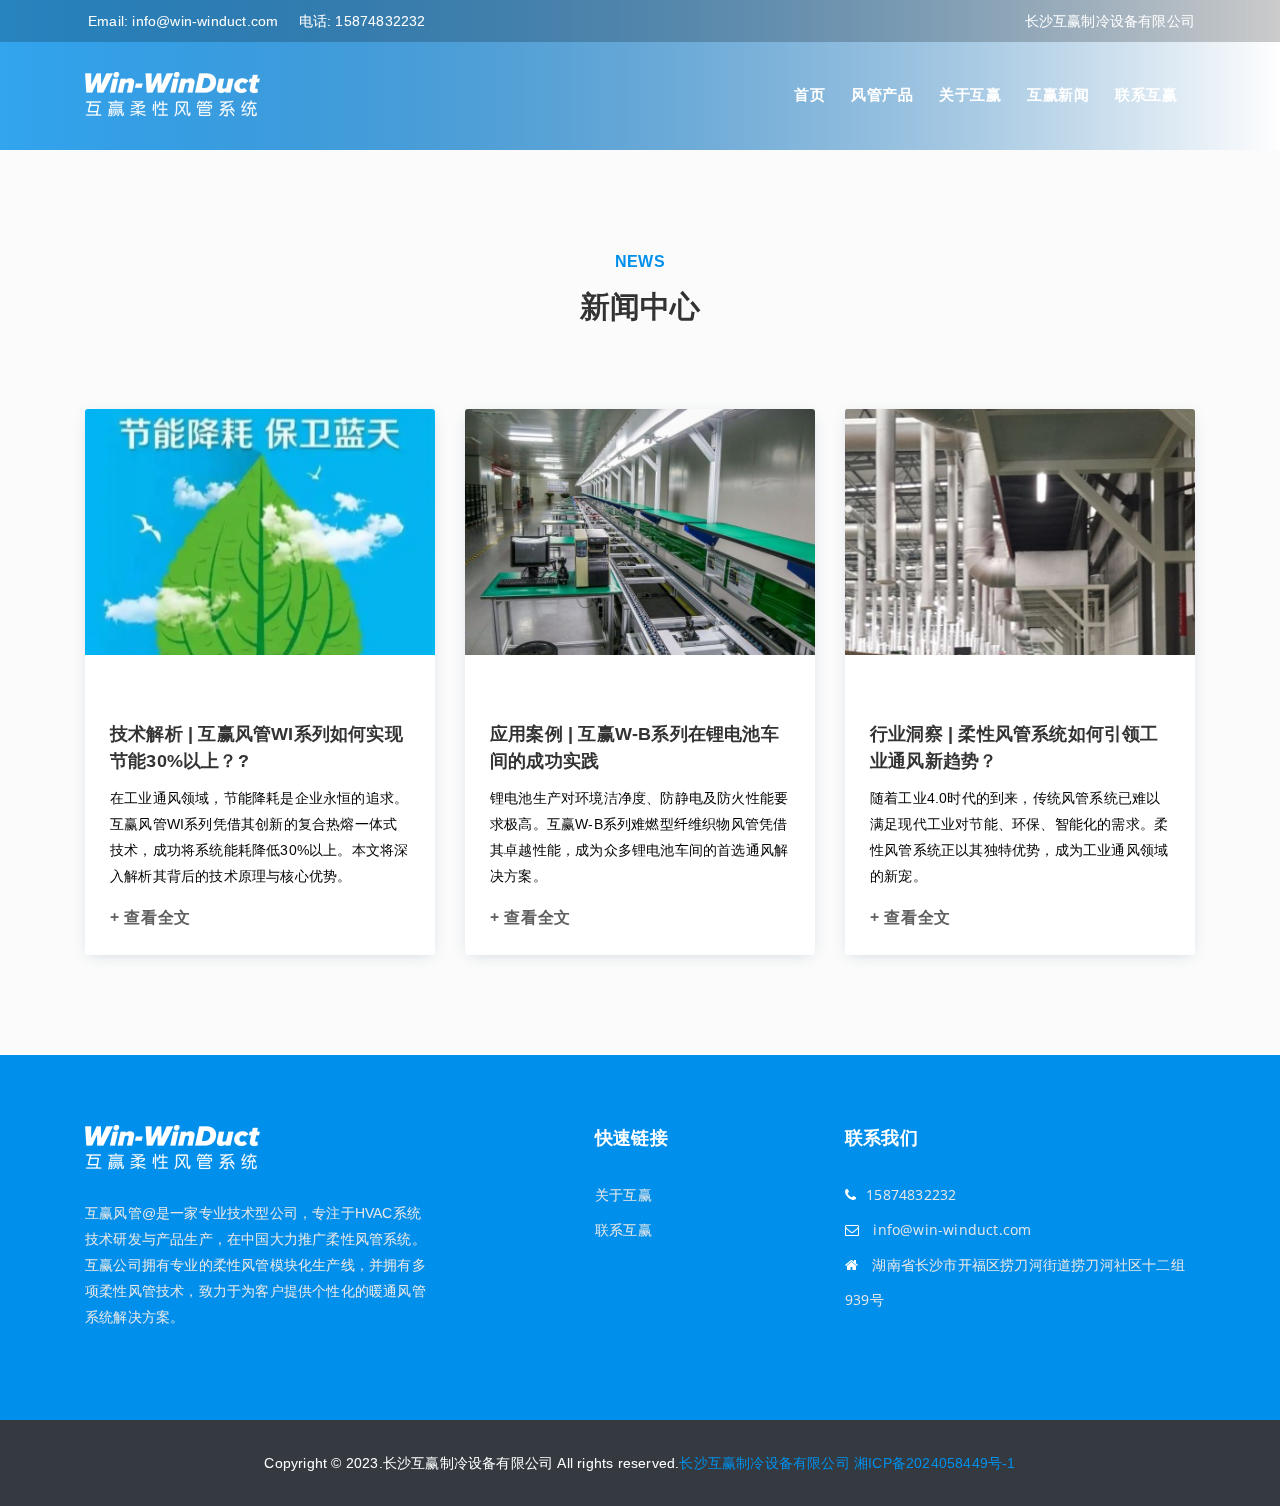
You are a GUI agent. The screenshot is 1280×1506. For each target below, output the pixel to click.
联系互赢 (1146, 94)
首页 (809, 94)
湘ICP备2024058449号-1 (935, 1463)
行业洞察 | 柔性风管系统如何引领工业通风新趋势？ (1014, 747)
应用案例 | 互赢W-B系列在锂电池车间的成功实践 (634, 747)
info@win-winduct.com (205, 21)
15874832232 (380, 21)
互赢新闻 (1058, 94)
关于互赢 (970, 94)
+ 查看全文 (150, 917)
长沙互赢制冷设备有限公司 (764, 1463)
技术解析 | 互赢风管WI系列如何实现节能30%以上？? (256, 747)
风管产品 (882, 94)
